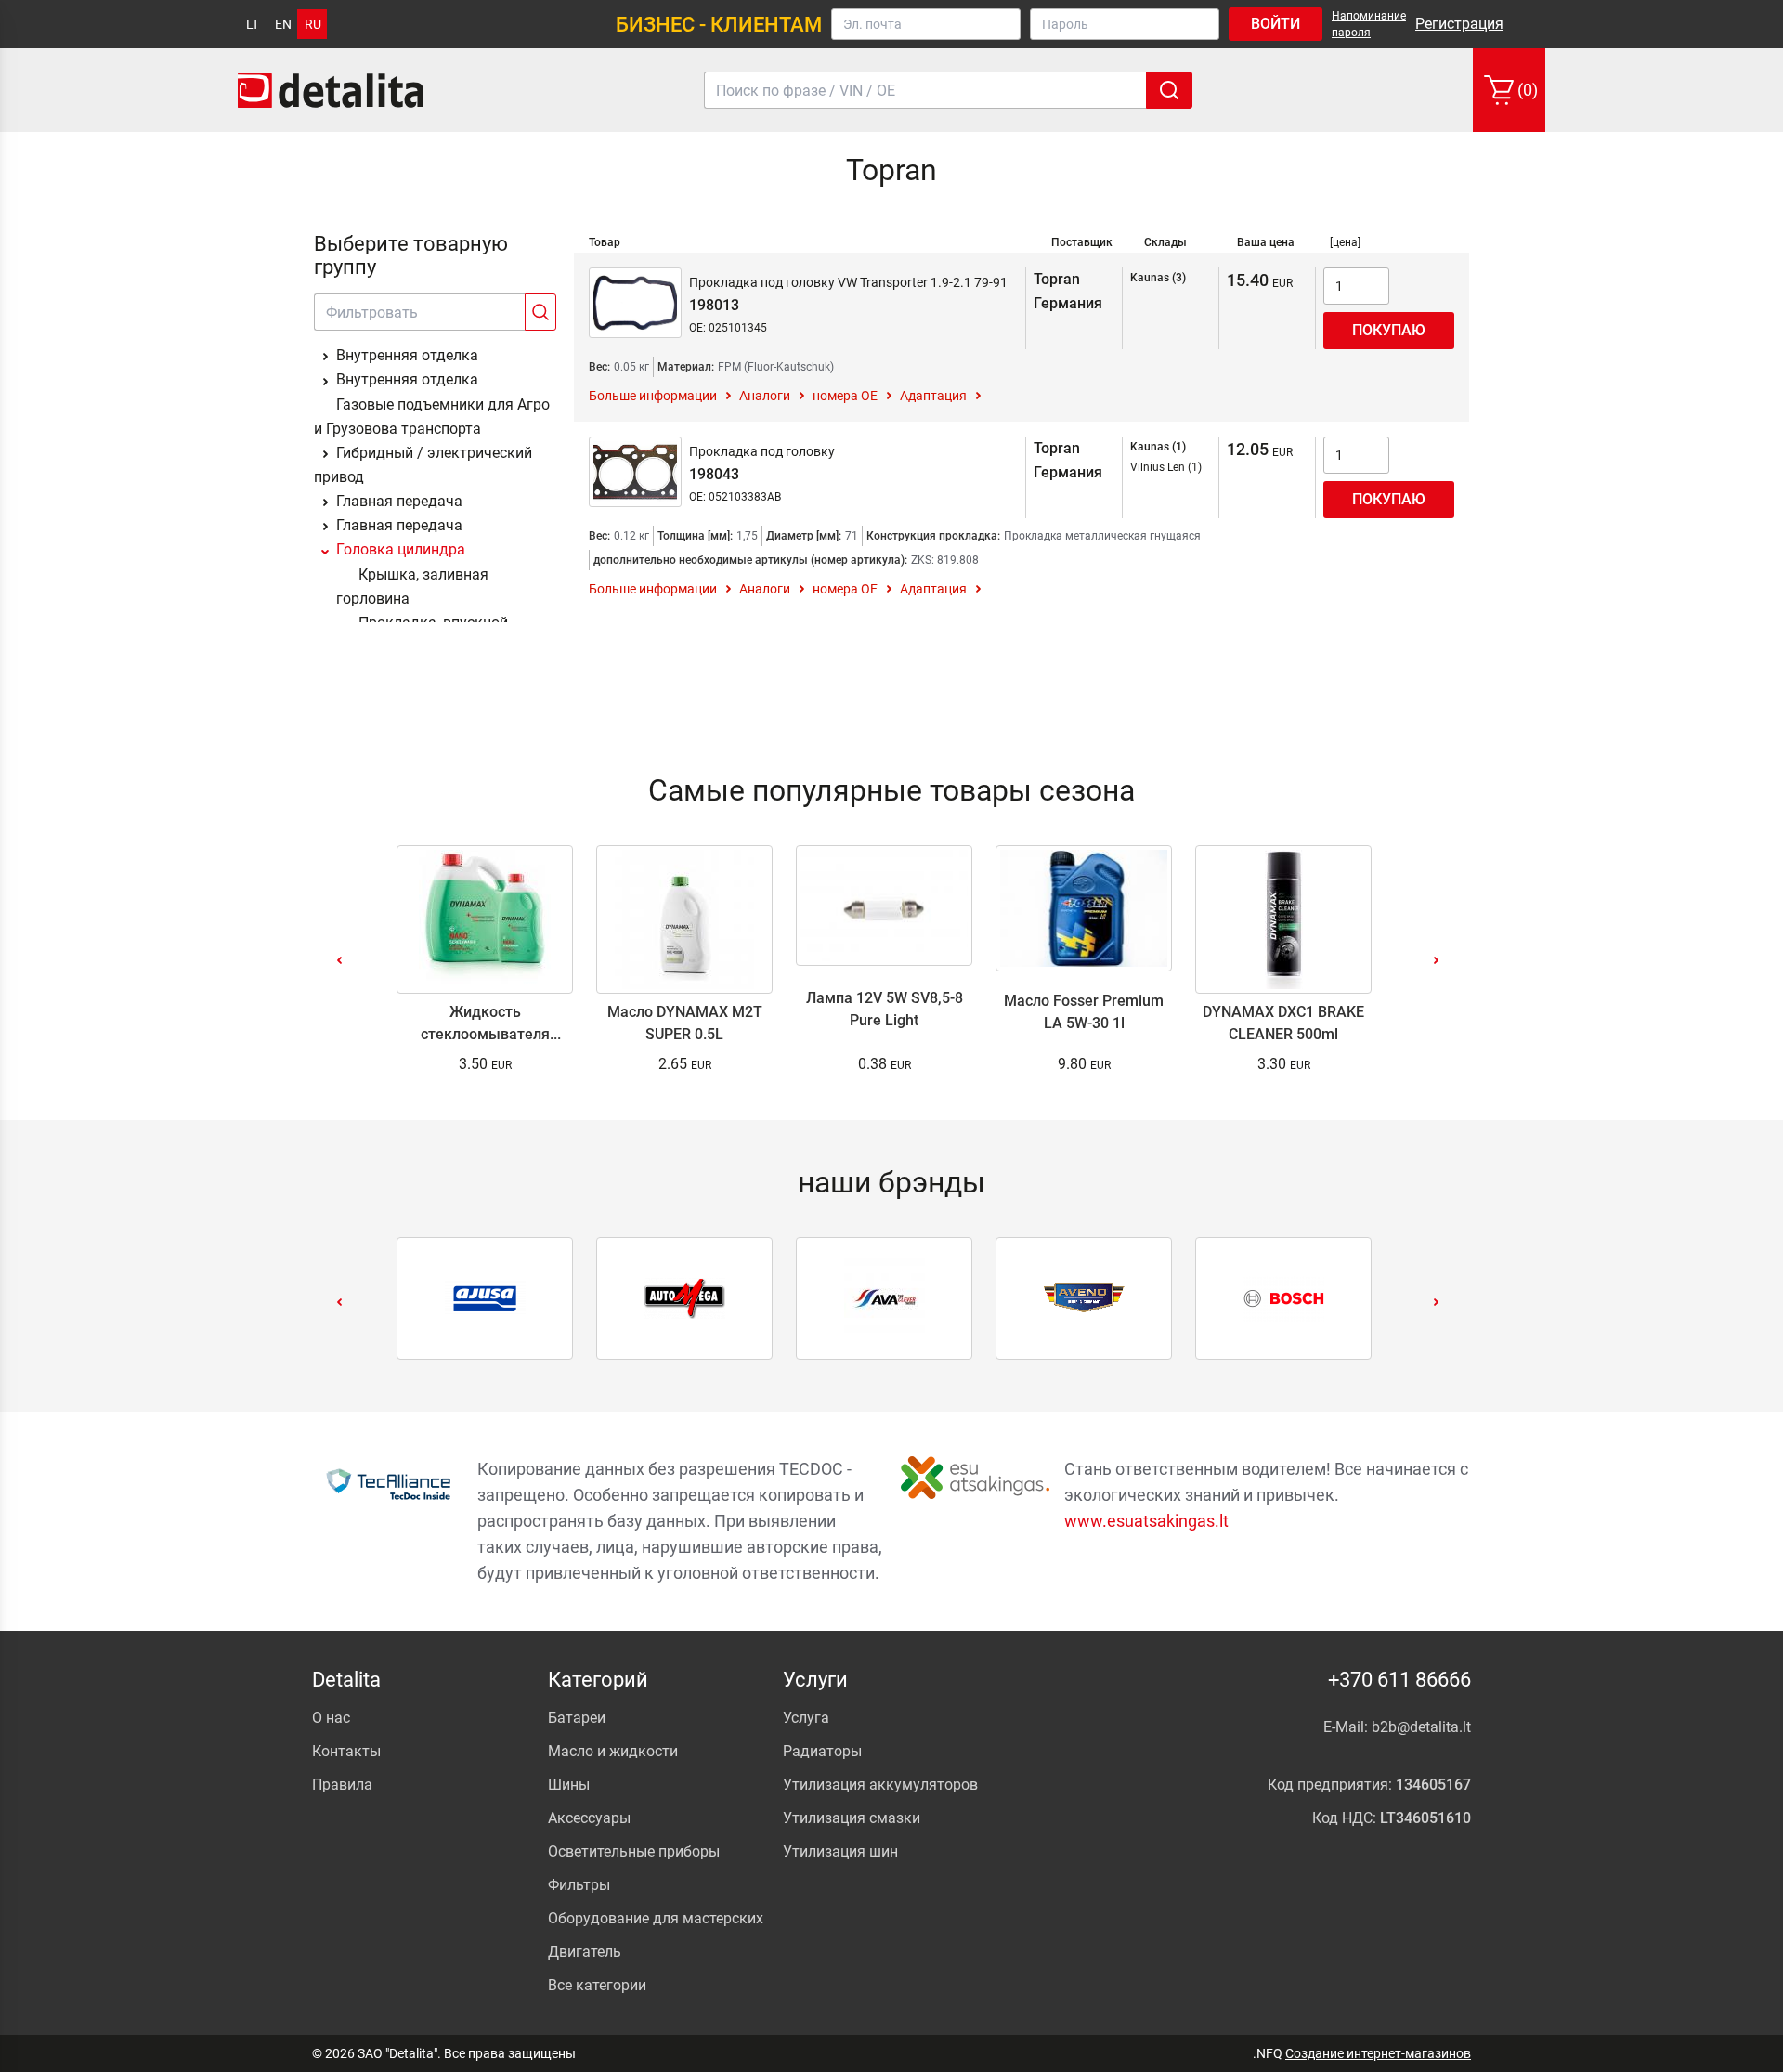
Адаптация (933, 396)
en (283, 24)
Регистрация (1459, 24)
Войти (1275, 24)
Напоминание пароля (1369, 24)
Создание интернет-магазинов (1378, 2053)
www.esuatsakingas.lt (1146, 1521)
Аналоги (765, 396)
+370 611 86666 (1399, 1680)
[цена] (1345, 242)
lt (253, 24)
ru (313, 24)
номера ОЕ (845, 396)
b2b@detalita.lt (1421, 1727)
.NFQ (1268, 2053)
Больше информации (653, 396)
